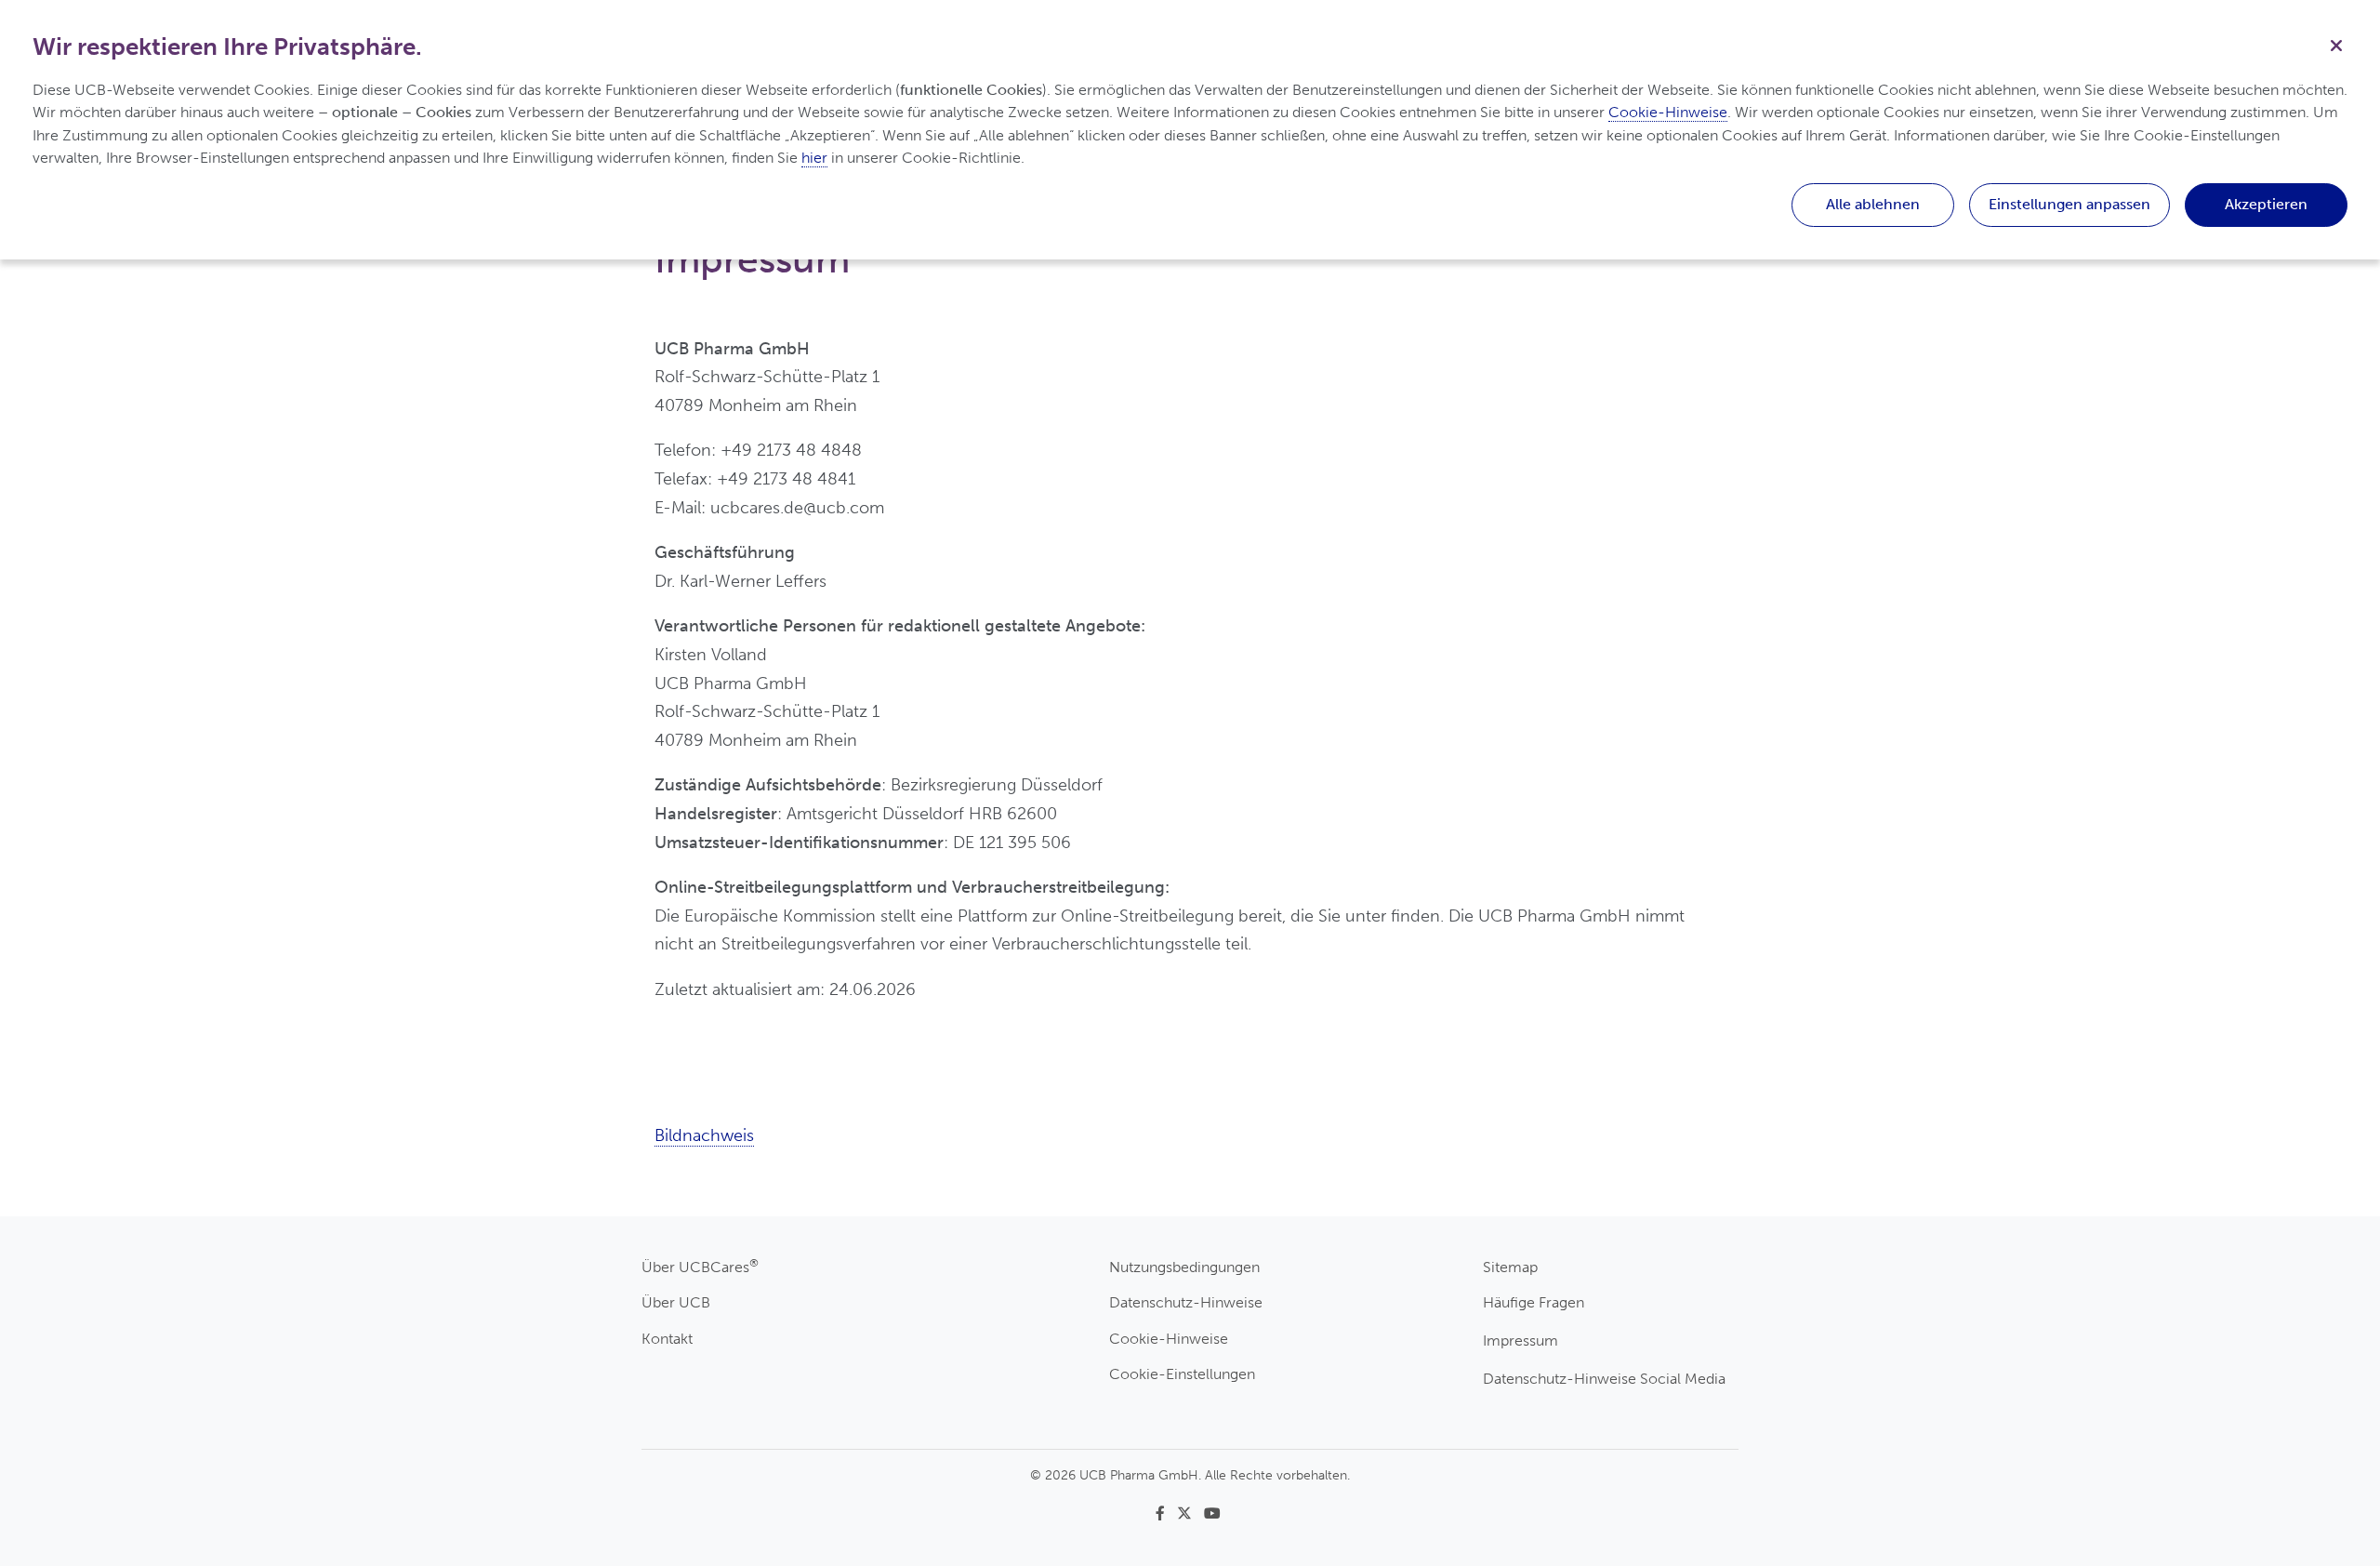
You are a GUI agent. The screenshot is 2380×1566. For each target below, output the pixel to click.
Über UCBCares (700, 1266)
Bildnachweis (704, 1135)
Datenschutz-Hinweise (1186, 1302)
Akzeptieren (2266, 204)
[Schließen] (2336, 44)
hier (814, 158)
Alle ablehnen (1873, 204)
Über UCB (676, 1302)
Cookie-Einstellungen (1182, 1374)
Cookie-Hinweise (1169, 1339)
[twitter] (1190, 1513)
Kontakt (667, 1339)
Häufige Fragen (1534, 1302)
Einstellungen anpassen (2069, 204)
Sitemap (1510, 1267)
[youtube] (1215, 1513)
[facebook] (1165, 1513)
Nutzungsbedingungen (1184, 1267)
